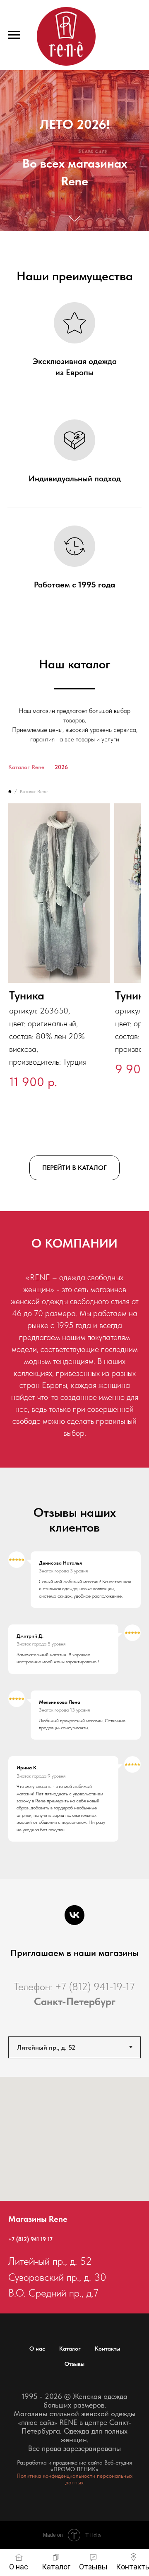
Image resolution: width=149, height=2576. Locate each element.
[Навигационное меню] (14, 35)
